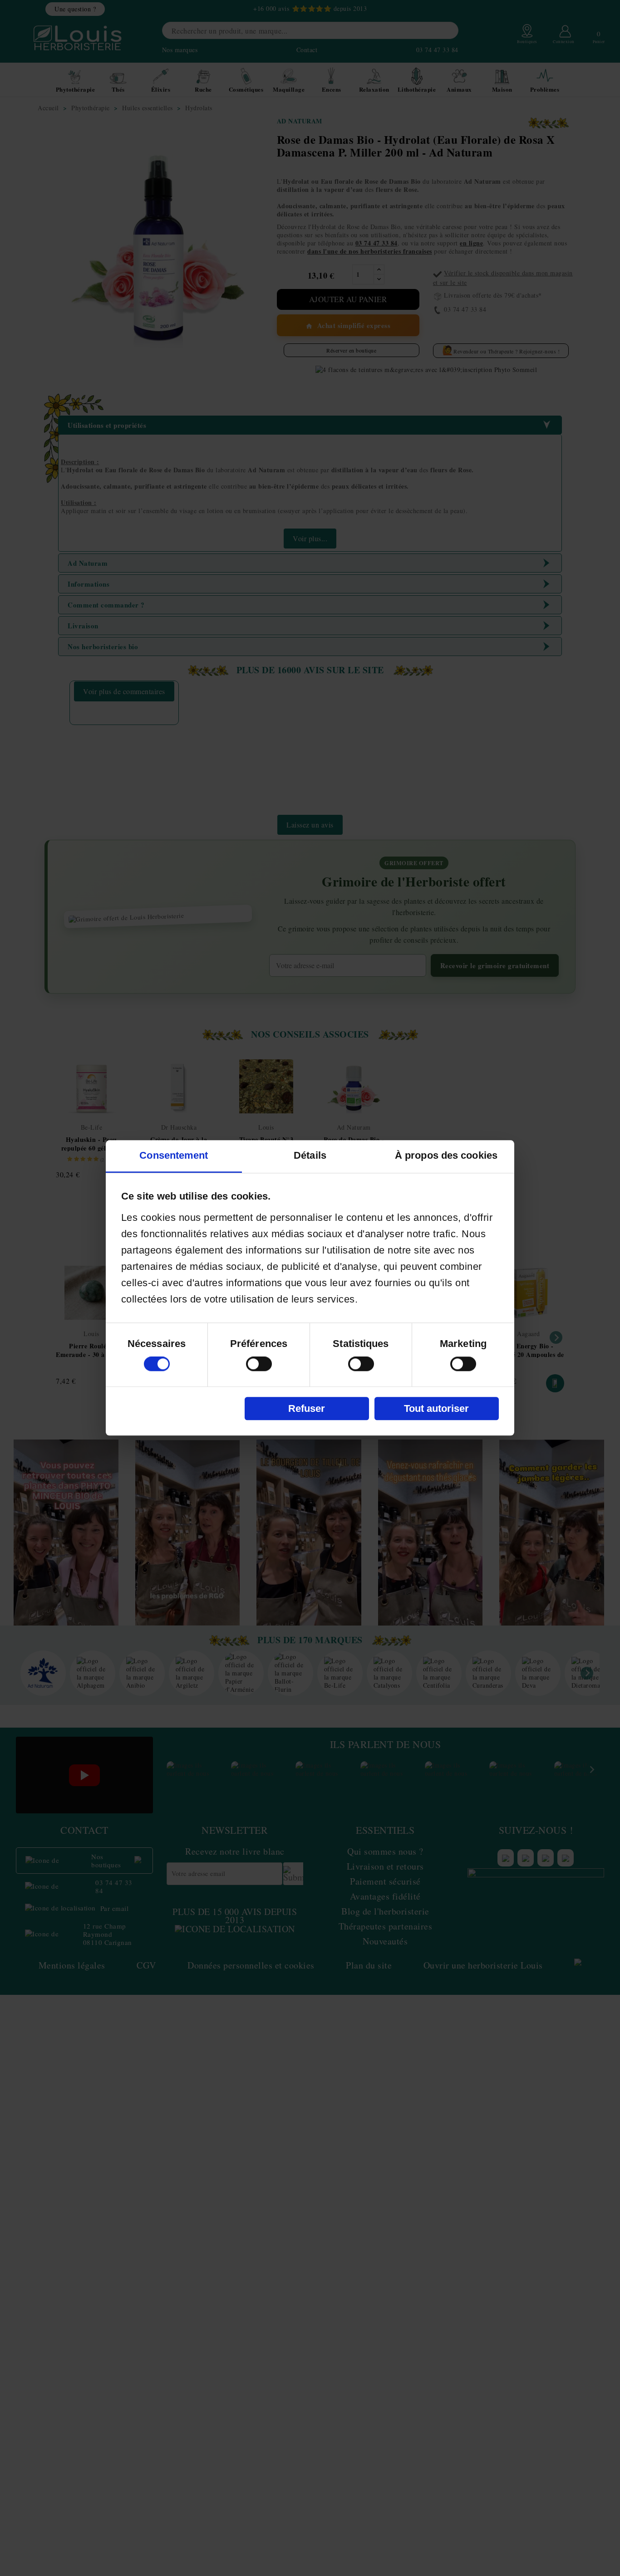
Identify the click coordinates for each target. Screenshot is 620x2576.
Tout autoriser (436, 1408)
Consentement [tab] (174, 1156)
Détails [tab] (310, 1156)
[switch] (259, 1364)
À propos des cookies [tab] (446, 1156)
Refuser (307, 1408)
